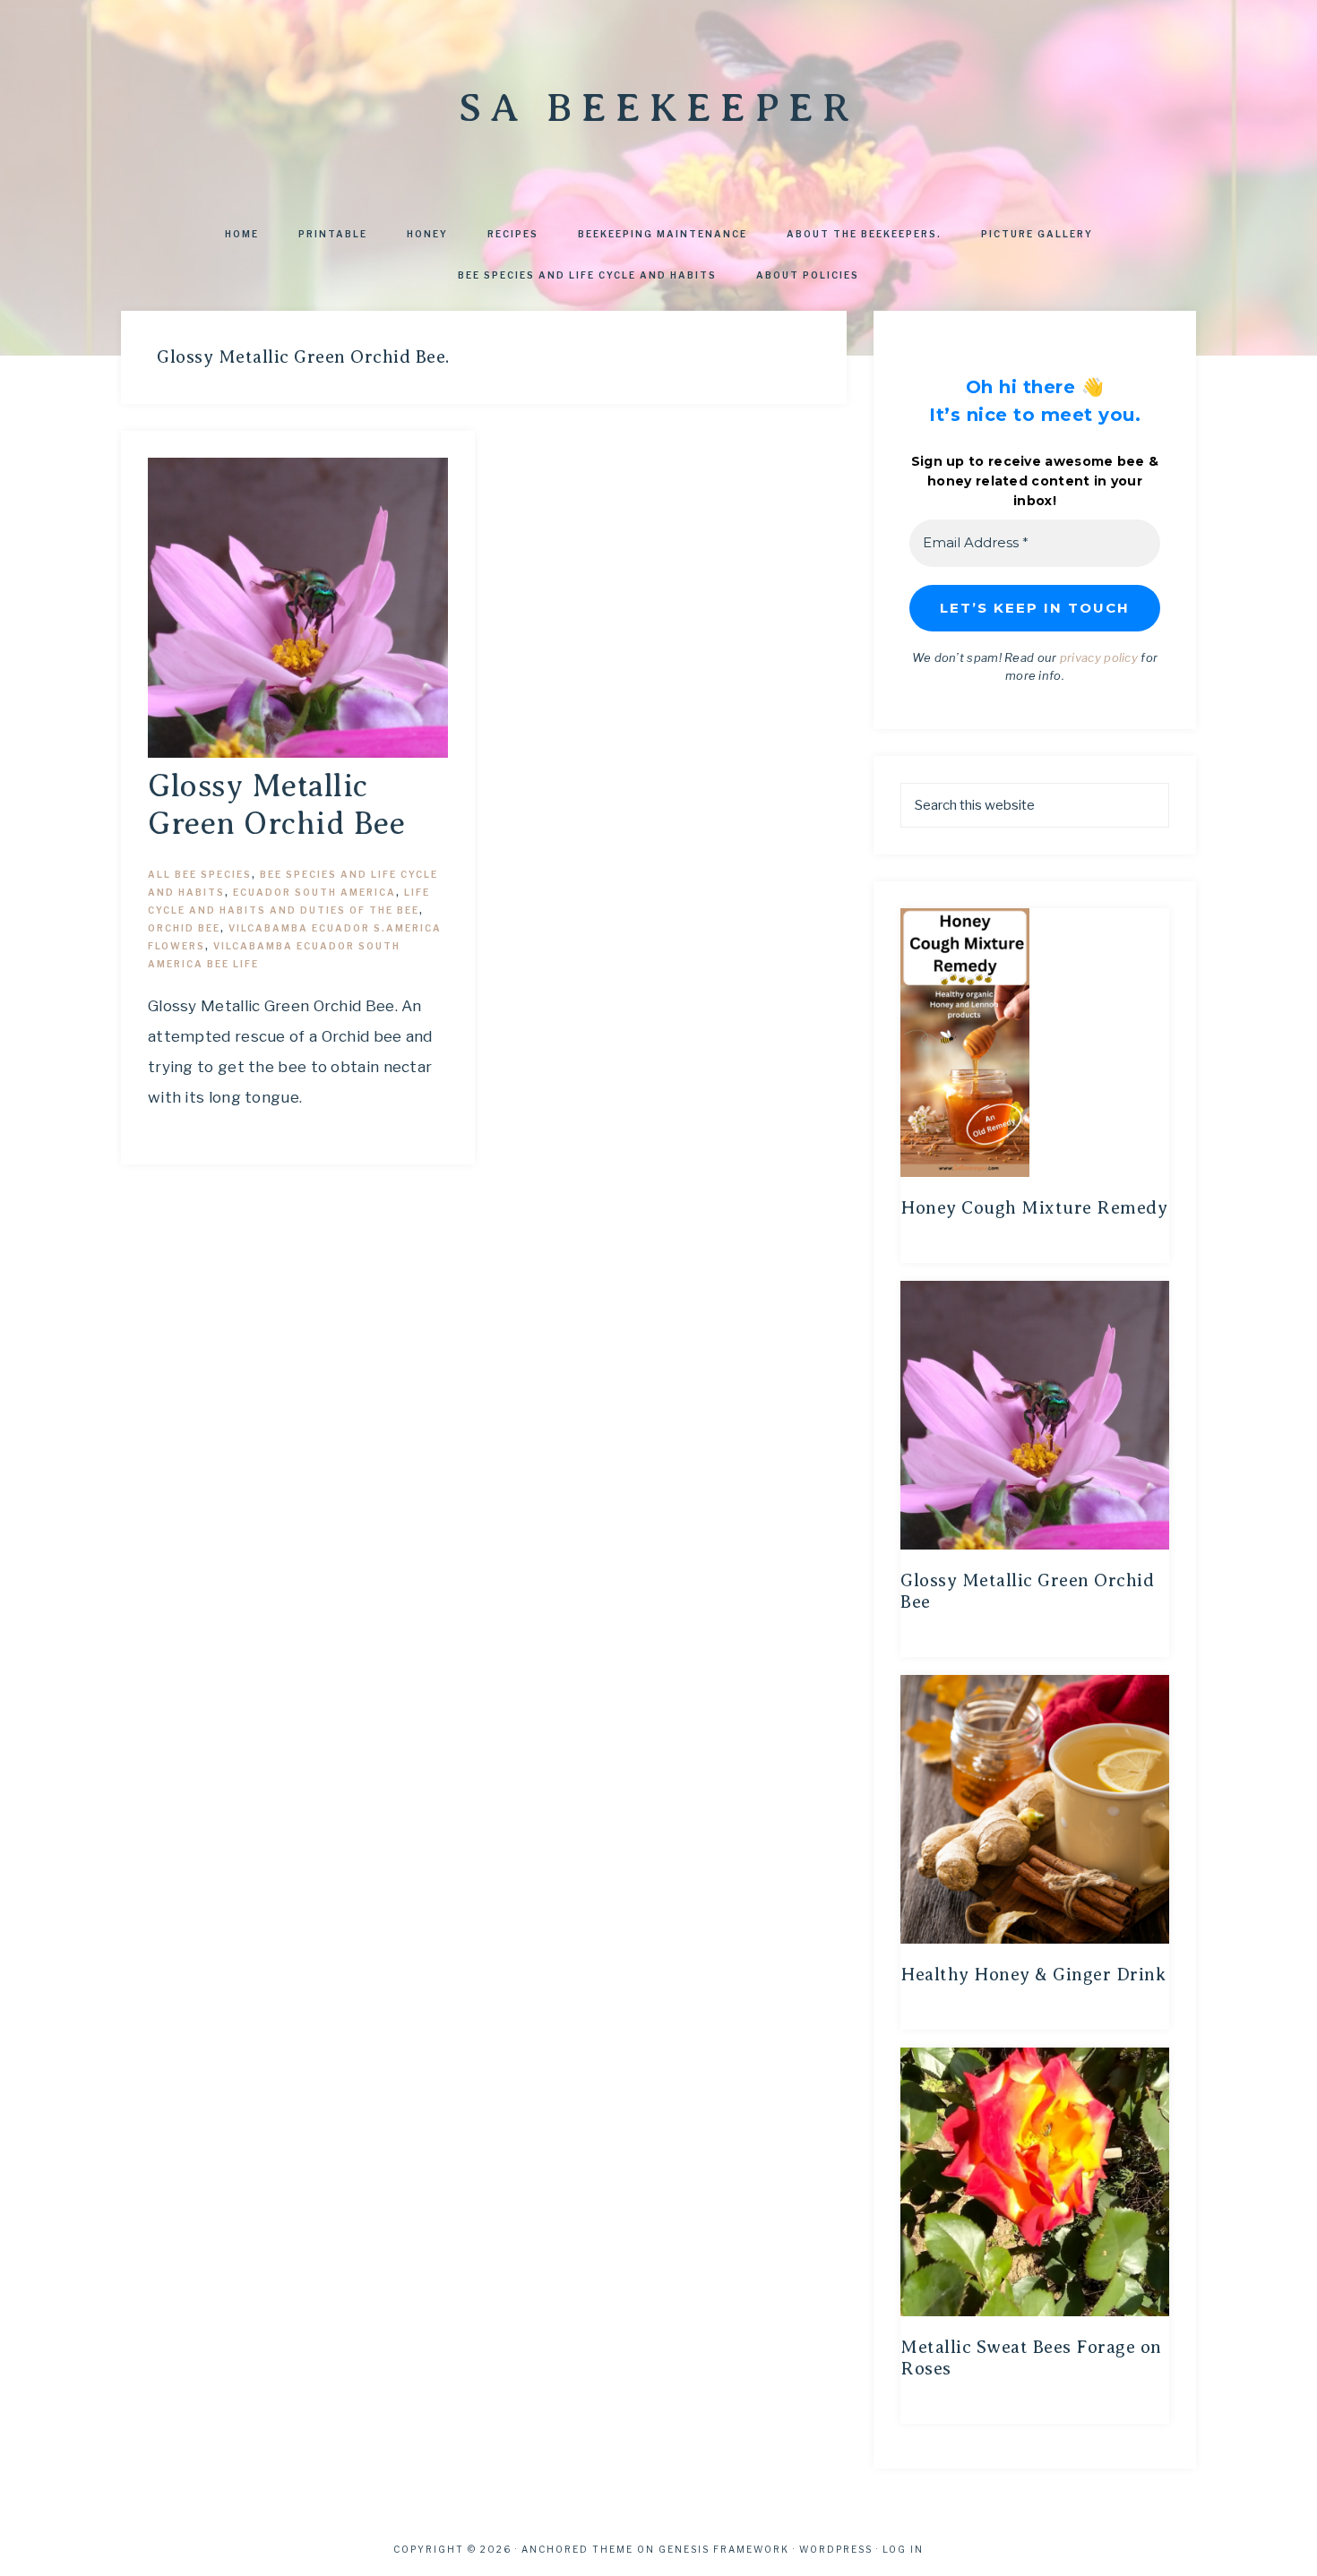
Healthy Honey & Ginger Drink (1033, 1975)
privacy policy (1099, 657)
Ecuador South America (314, 892)
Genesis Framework (724, 2549)
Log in (903, 2549)
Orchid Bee (184, 928)
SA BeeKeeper (658, 107)
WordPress (836, 2549)
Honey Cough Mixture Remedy (1034, 1208)
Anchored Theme (577, 2549)
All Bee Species (200, 874)
